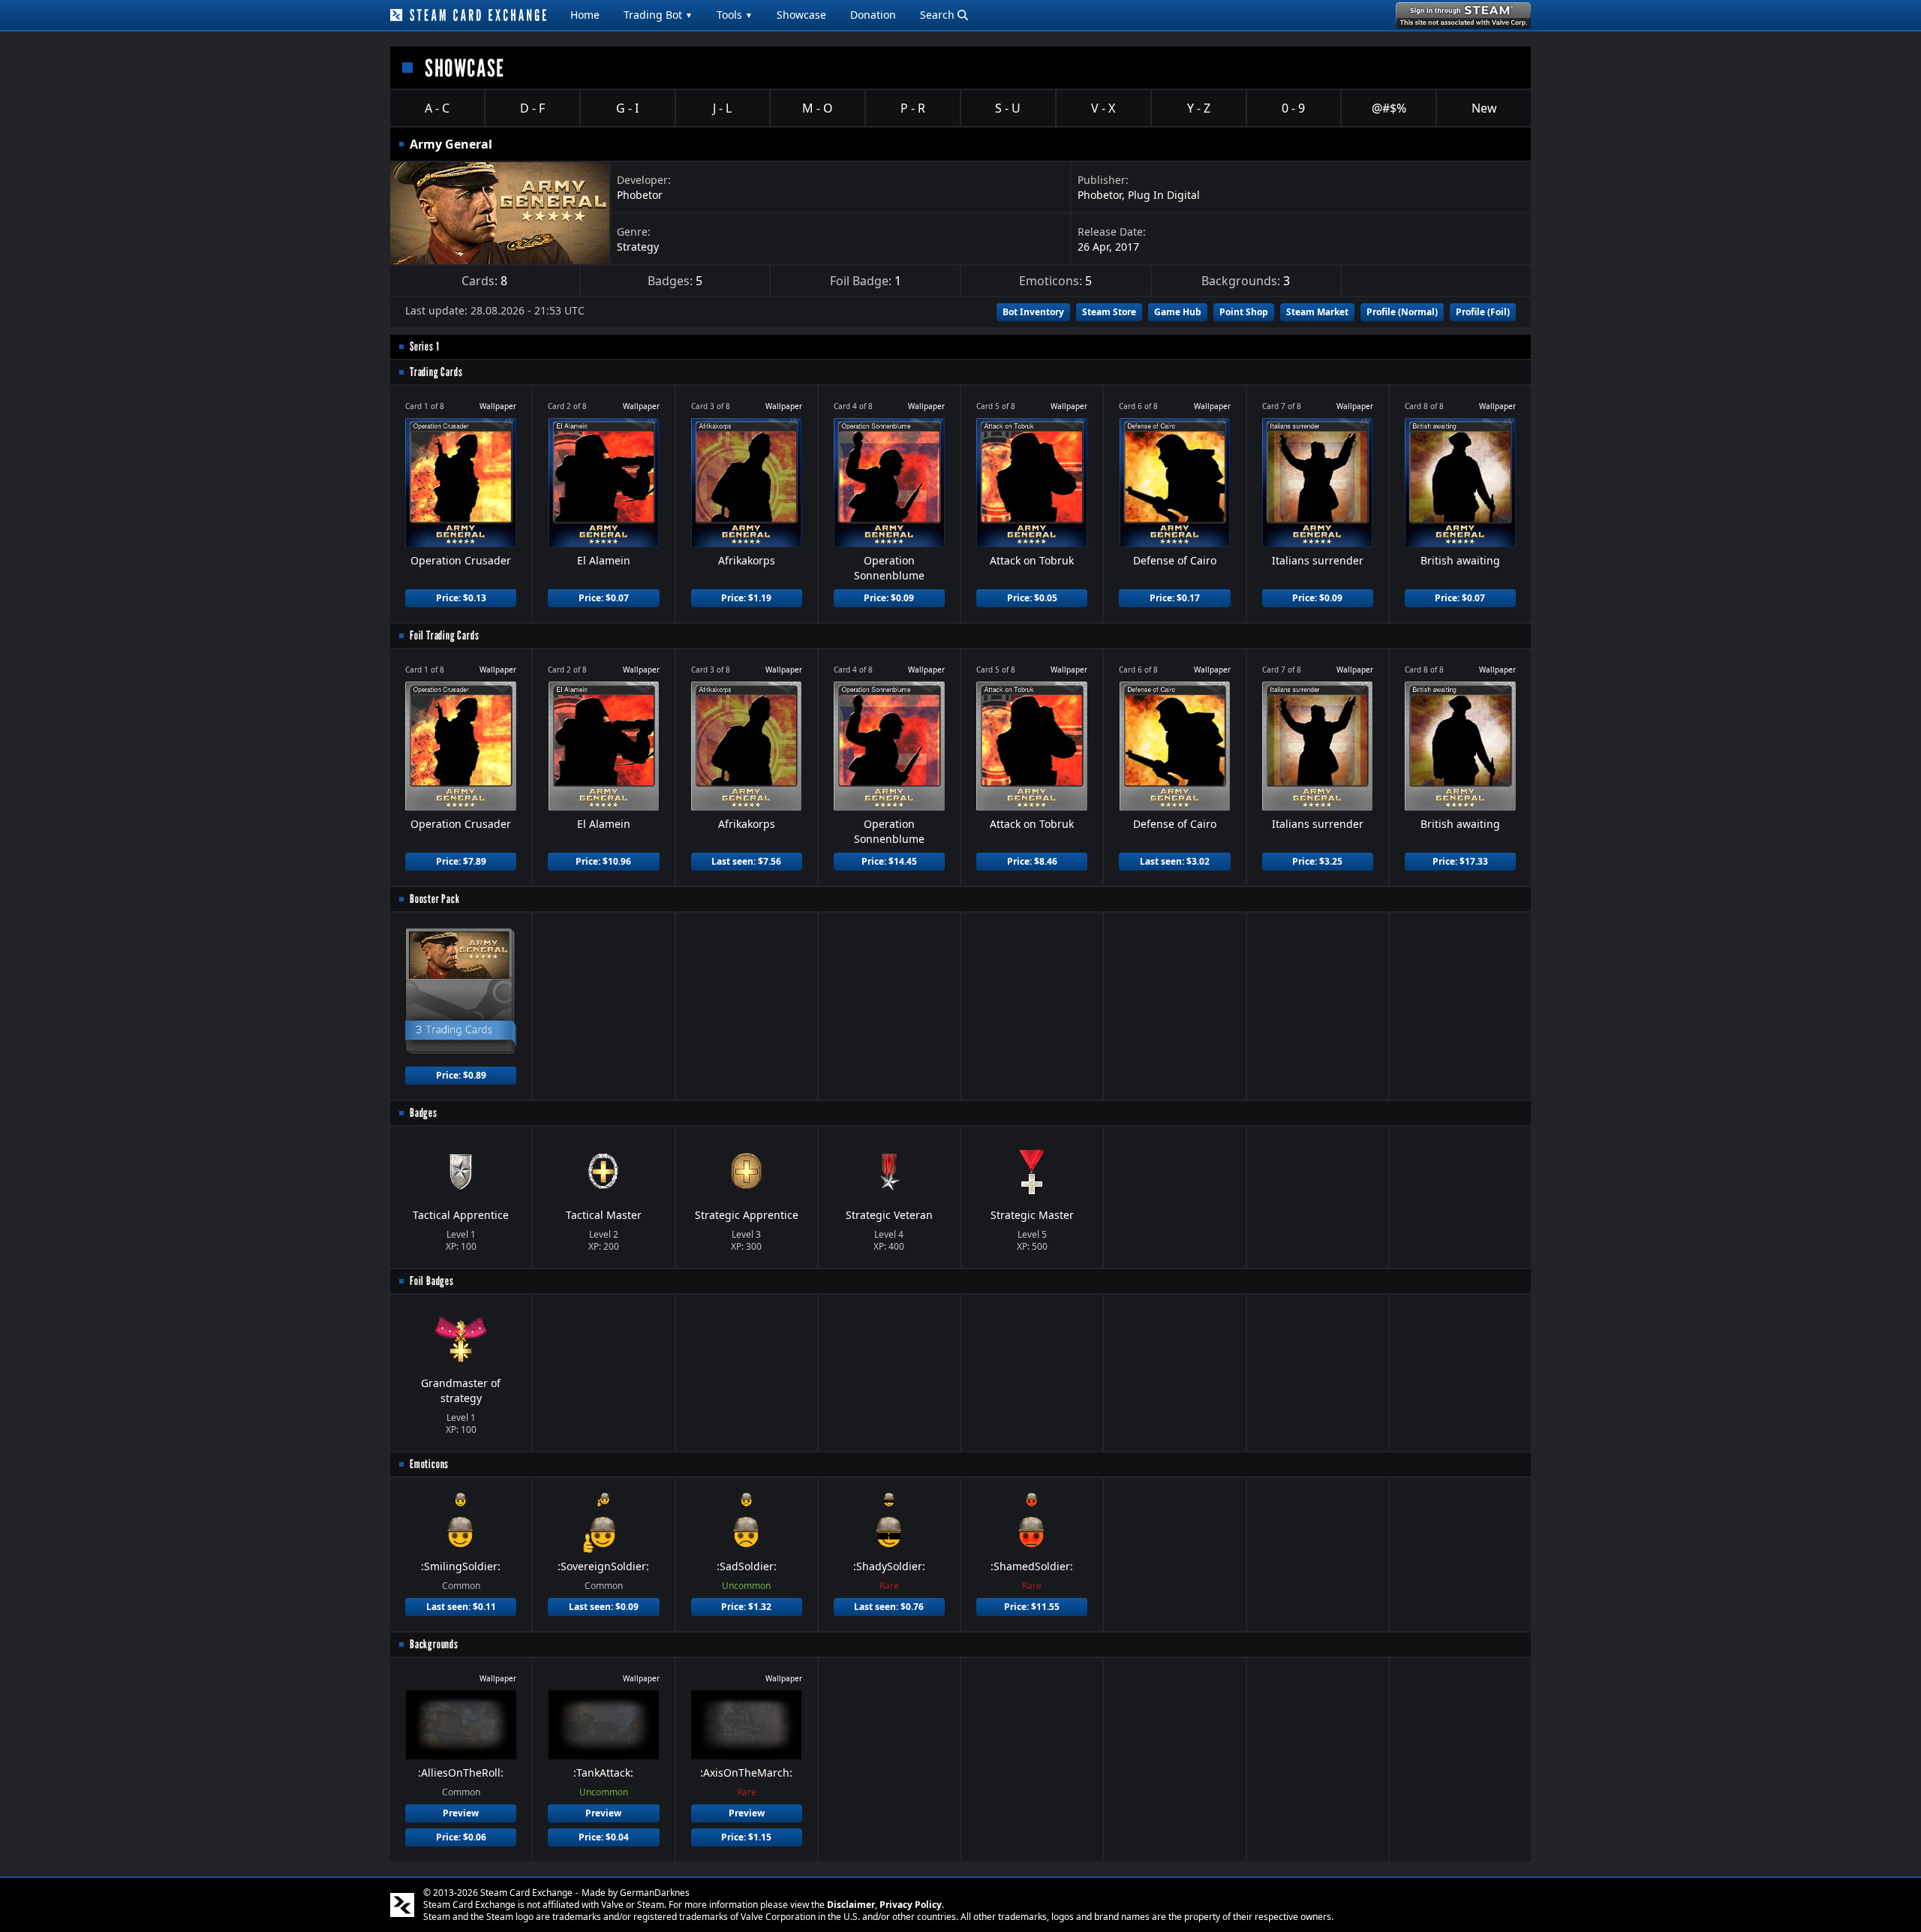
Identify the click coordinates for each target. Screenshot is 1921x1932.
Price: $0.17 (1175, 598)
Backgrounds (434, 1644)
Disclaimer (851, 1905)
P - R (913, 108)
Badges (424, 1113)
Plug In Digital (1164, 195)
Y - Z (1199, 108)
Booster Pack (435, 899)
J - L (722, 108)
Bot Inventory (1033, 312)
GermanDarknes (655, 1893)
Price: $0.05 (1032, 598)
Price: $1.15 (746, 1837)
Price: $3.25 (1317, 861)
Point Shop (1244, 312)
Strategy (638, 247)
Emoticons (429, 1464)
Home (585, 15)
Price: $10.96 (603, 861)
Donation (873, 15)
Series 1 (424, 346)
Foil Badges (432, 1281)
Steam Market (1317, 312)
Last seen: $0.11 (461, 1607)
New (1484, 108)
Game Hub (1178, 312)
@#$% (1389, 108)
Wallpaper (498, 406)
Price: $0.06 (461, 1837)
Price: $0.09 (889, 598)
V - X (1103, 108)
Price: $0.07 (604, 598)
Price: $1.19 (746, 598)
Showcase (801, 15)
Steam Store (1109, 312)
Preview (461, 1813)
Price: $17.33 (1460, 861)
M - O (818, 108)
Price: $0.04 (604, 1837)
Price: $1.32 (746, 1607)
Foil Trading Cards (444, 635)
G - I (627, 108)
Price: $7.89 (461, 861)
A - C (437, 108)
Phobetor (640, 195)
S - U (1008, 108)
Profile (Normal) (1402, 312)
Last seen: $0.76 (889, 1607)
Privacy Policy (911, 1905)
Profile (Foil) (1483, 312)
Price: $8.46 (1032, 861)
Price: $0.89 (461, 1075)
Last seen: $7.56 (746, 861)
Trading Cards (436, 372)
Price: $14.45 (889, 861)
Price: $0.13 (461, 598)
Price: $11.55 (1032, 1607)
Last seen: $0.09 (604, 1607)
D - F (532, 108)
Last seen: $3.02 (1175, 861)
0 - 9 (1293, 108)
